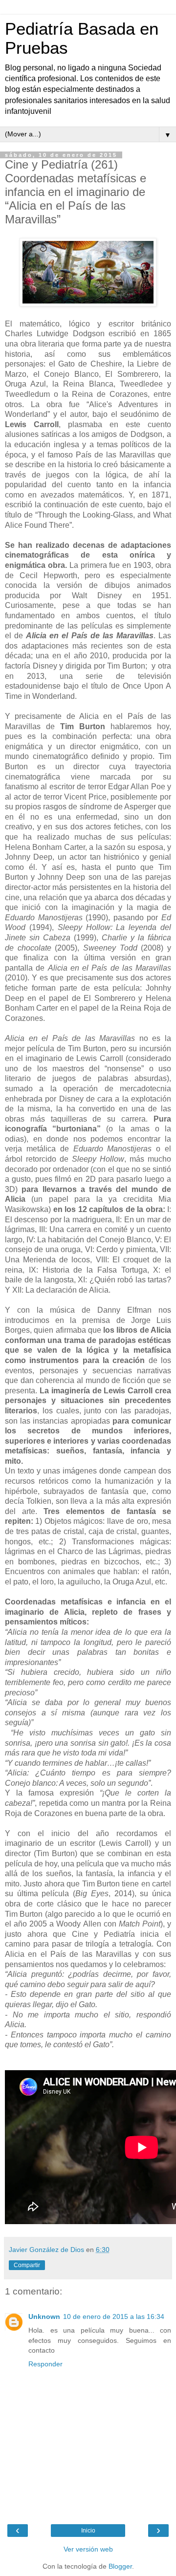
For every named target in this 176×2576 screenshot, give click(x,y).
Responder (45, 2364)
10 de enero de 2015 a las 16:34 (114, 2316)
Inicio (88, 2531)
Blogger (120, 2566)
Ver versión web (88, 2549)
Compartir (27, 2265)
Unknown (44, 2316)
